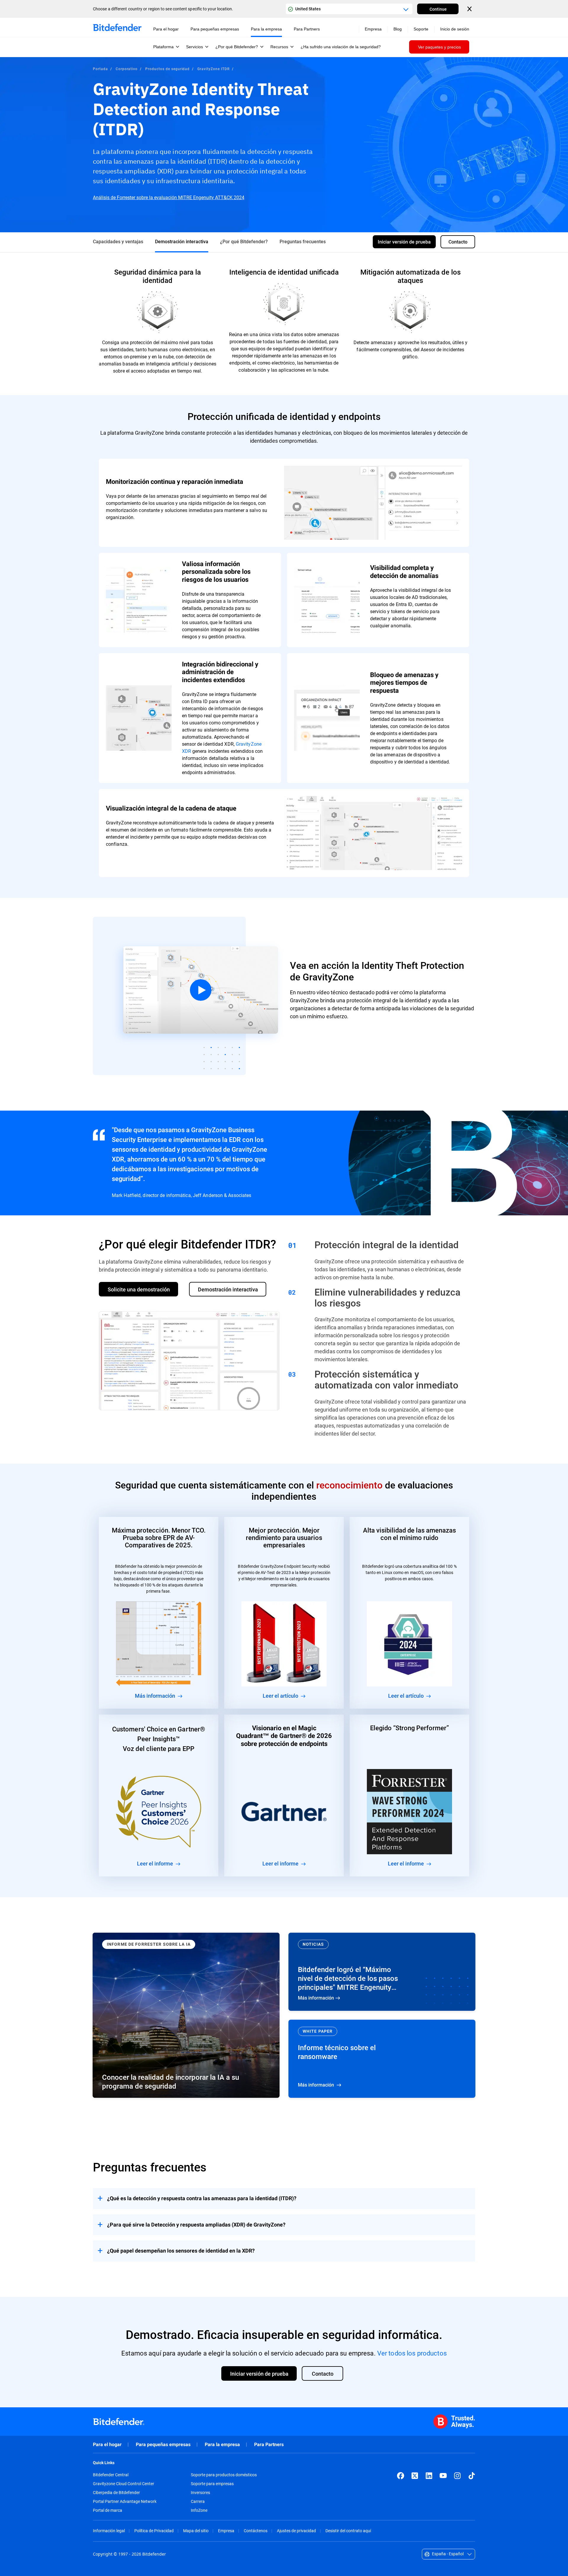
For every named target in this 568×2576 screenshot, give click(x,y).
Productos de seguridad (167, 69)
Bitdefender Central (111, 2475)
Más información (382, 1972)
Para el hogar (107, 2444)
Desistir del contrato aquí (348, 2531)
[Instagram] (457, 2476)
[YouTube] (443, 2476)
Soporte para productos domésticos (224, 2475)
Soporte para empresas (212, 2484)
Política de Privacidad (154, 2531)
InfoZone (199, 2510)
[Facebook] (401, 2476)
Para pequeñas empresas (163, 2444)
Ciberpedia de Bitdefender (116, 2493)
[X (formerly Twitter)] (415, 2476)
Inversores (200, 2493)
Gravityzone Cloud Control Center (124, 2484)
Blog (398, 29)
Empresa (226, 2531)
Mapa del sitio (196, 2531)
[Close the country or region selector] (470, 9)
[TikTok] (472, 2476)
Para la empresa (222, 2444)
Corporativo (127, 69)
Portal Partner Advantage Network (125, 2501)
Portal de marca (108, 2510)
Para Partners (269, 2444)
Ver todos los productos (412, 2353)
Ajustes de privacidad (296, 2531)
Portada (100, 69)
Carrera (198, 2501)
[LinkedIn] (429, 2476)
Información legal (109, 2531)
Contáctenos (256, 2531)
